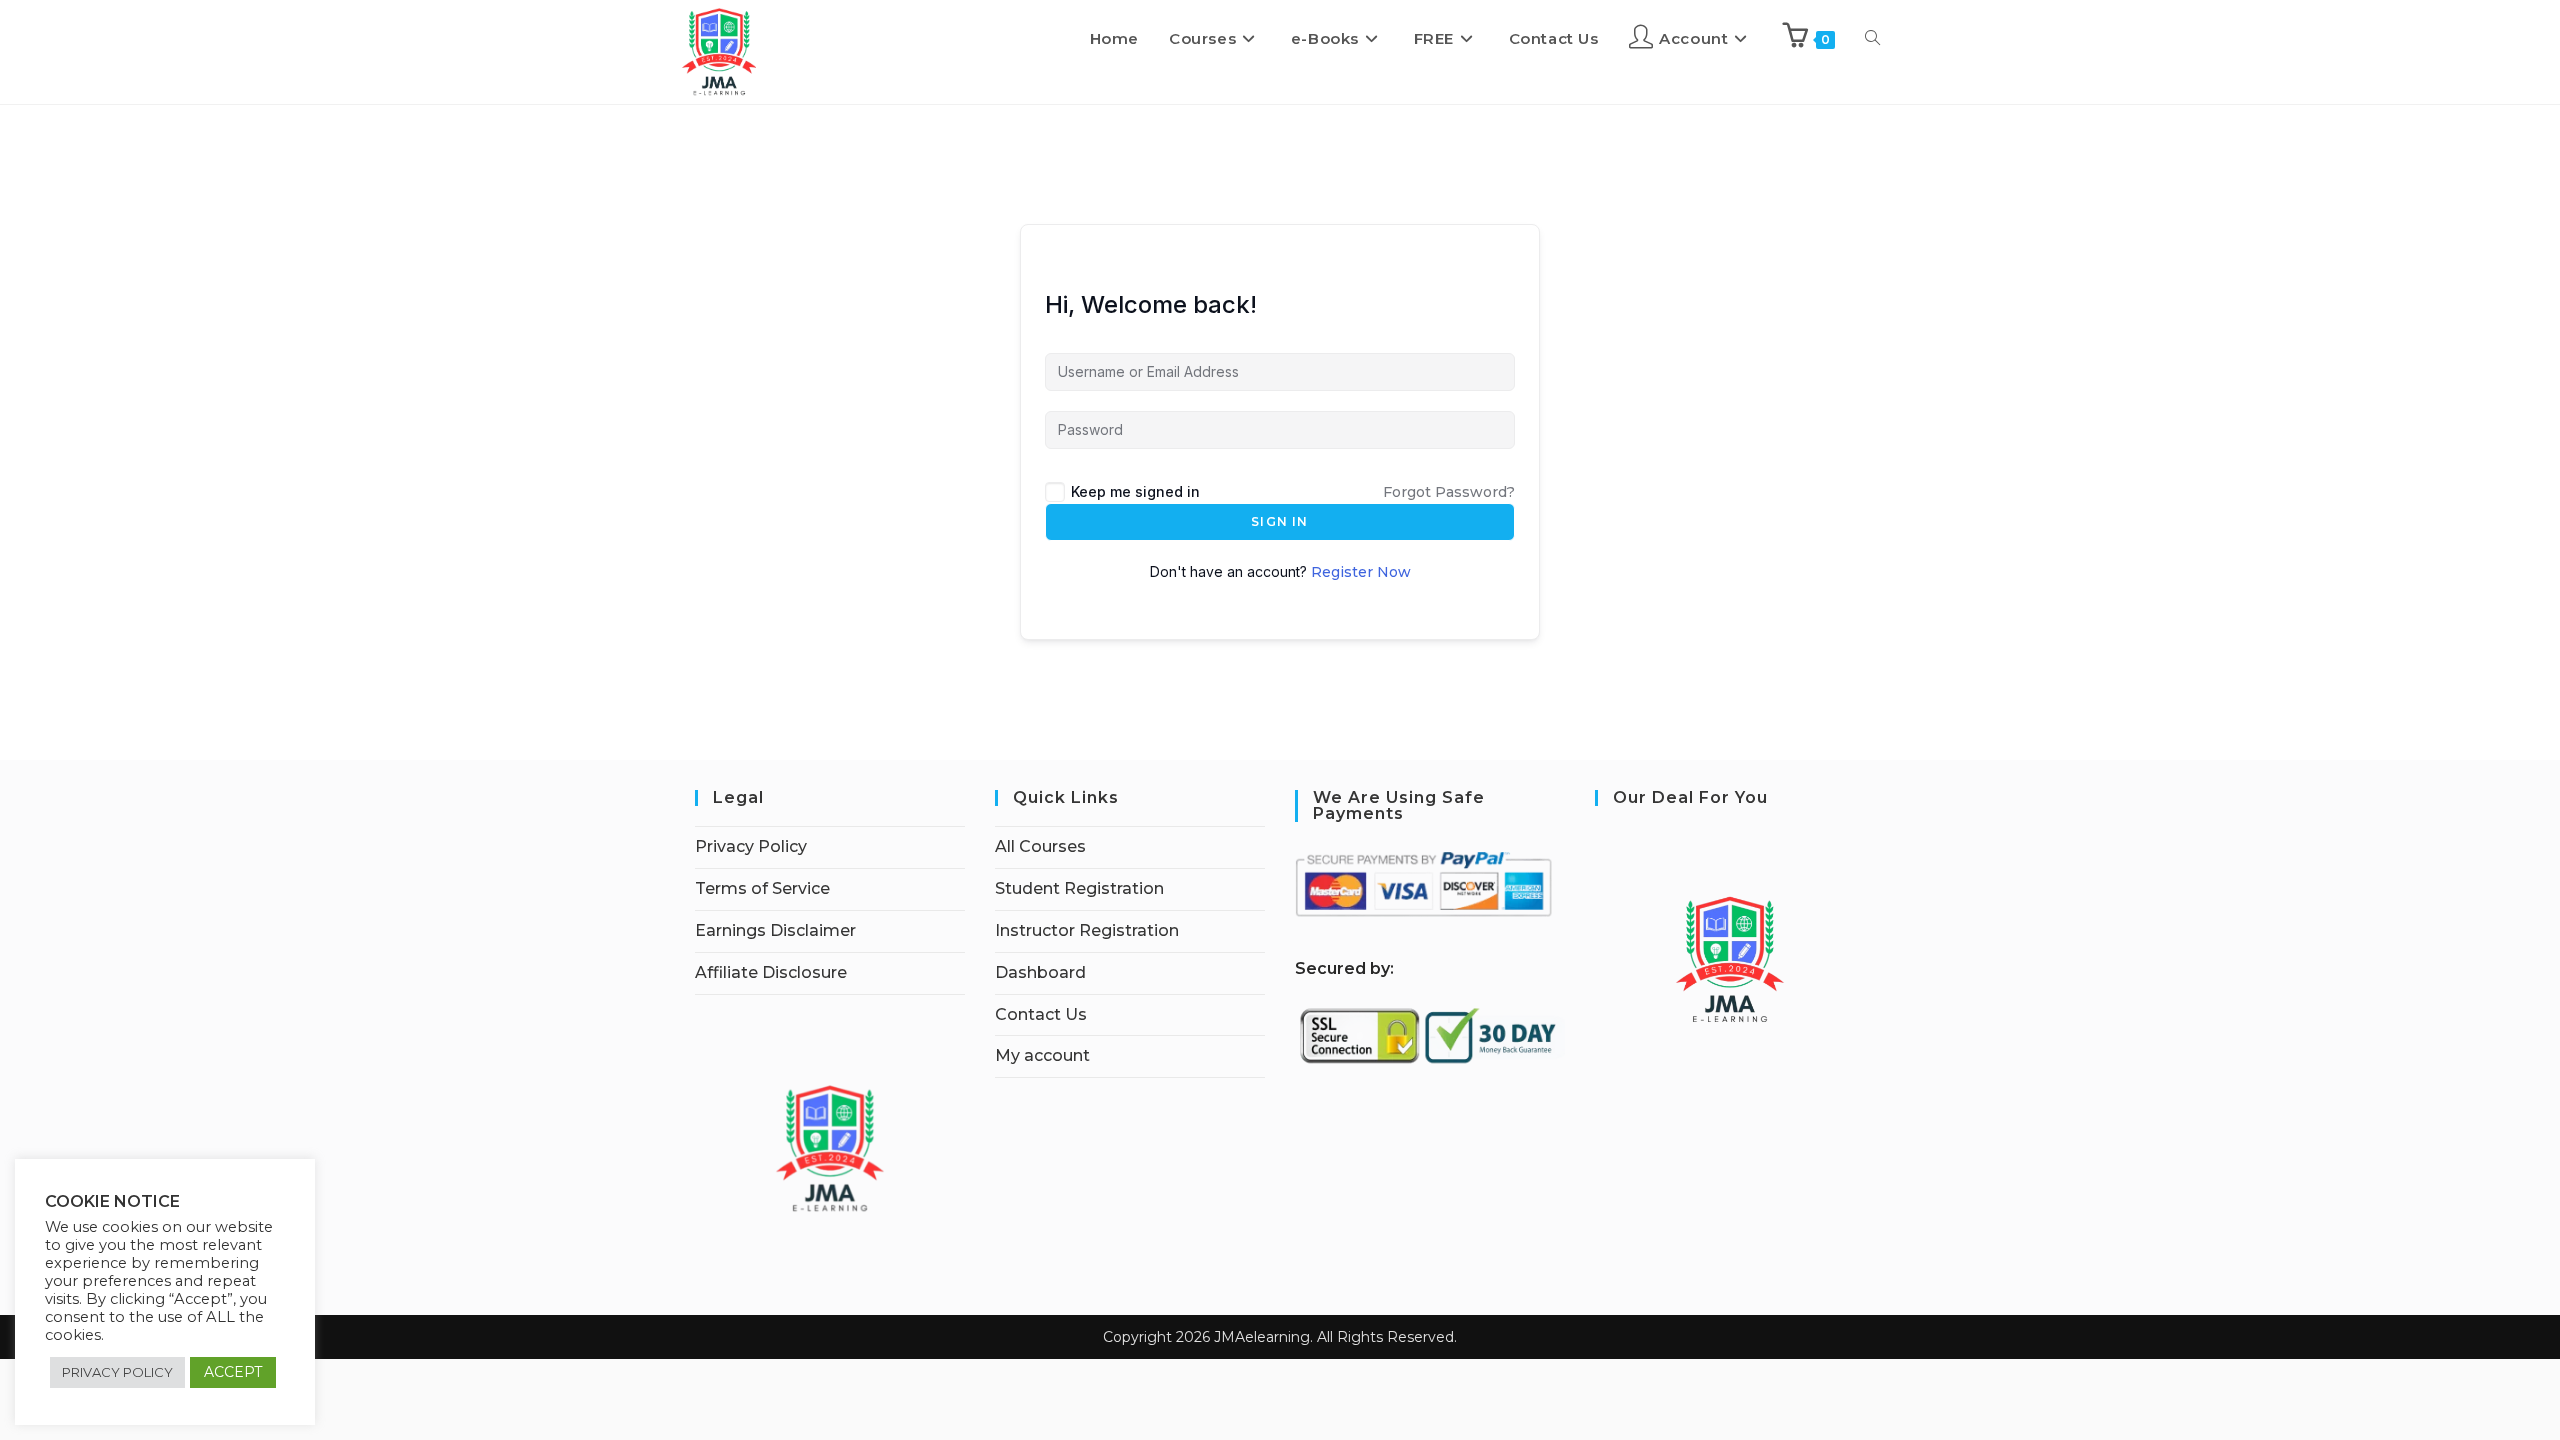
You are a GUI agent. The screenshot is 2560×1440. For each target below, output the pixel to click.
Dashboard (1040, 972)
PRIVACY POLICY (117, 1372)
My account (1042, 1055)
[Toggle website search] (1872, 39)
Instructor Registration (1087, 930)
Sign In (1279, 521)
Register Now (1361, 572)
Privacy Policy (751, 846)
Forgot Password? (1449, 492)
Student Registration (1079, 888)
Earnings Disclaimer (775, 930)
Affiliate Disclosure (771, 972)
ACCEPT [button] (233, 1372)
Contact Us (1041, 1014)
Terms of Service (762, 888)
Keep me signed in (1135, 491)
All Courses (1040, 846)
